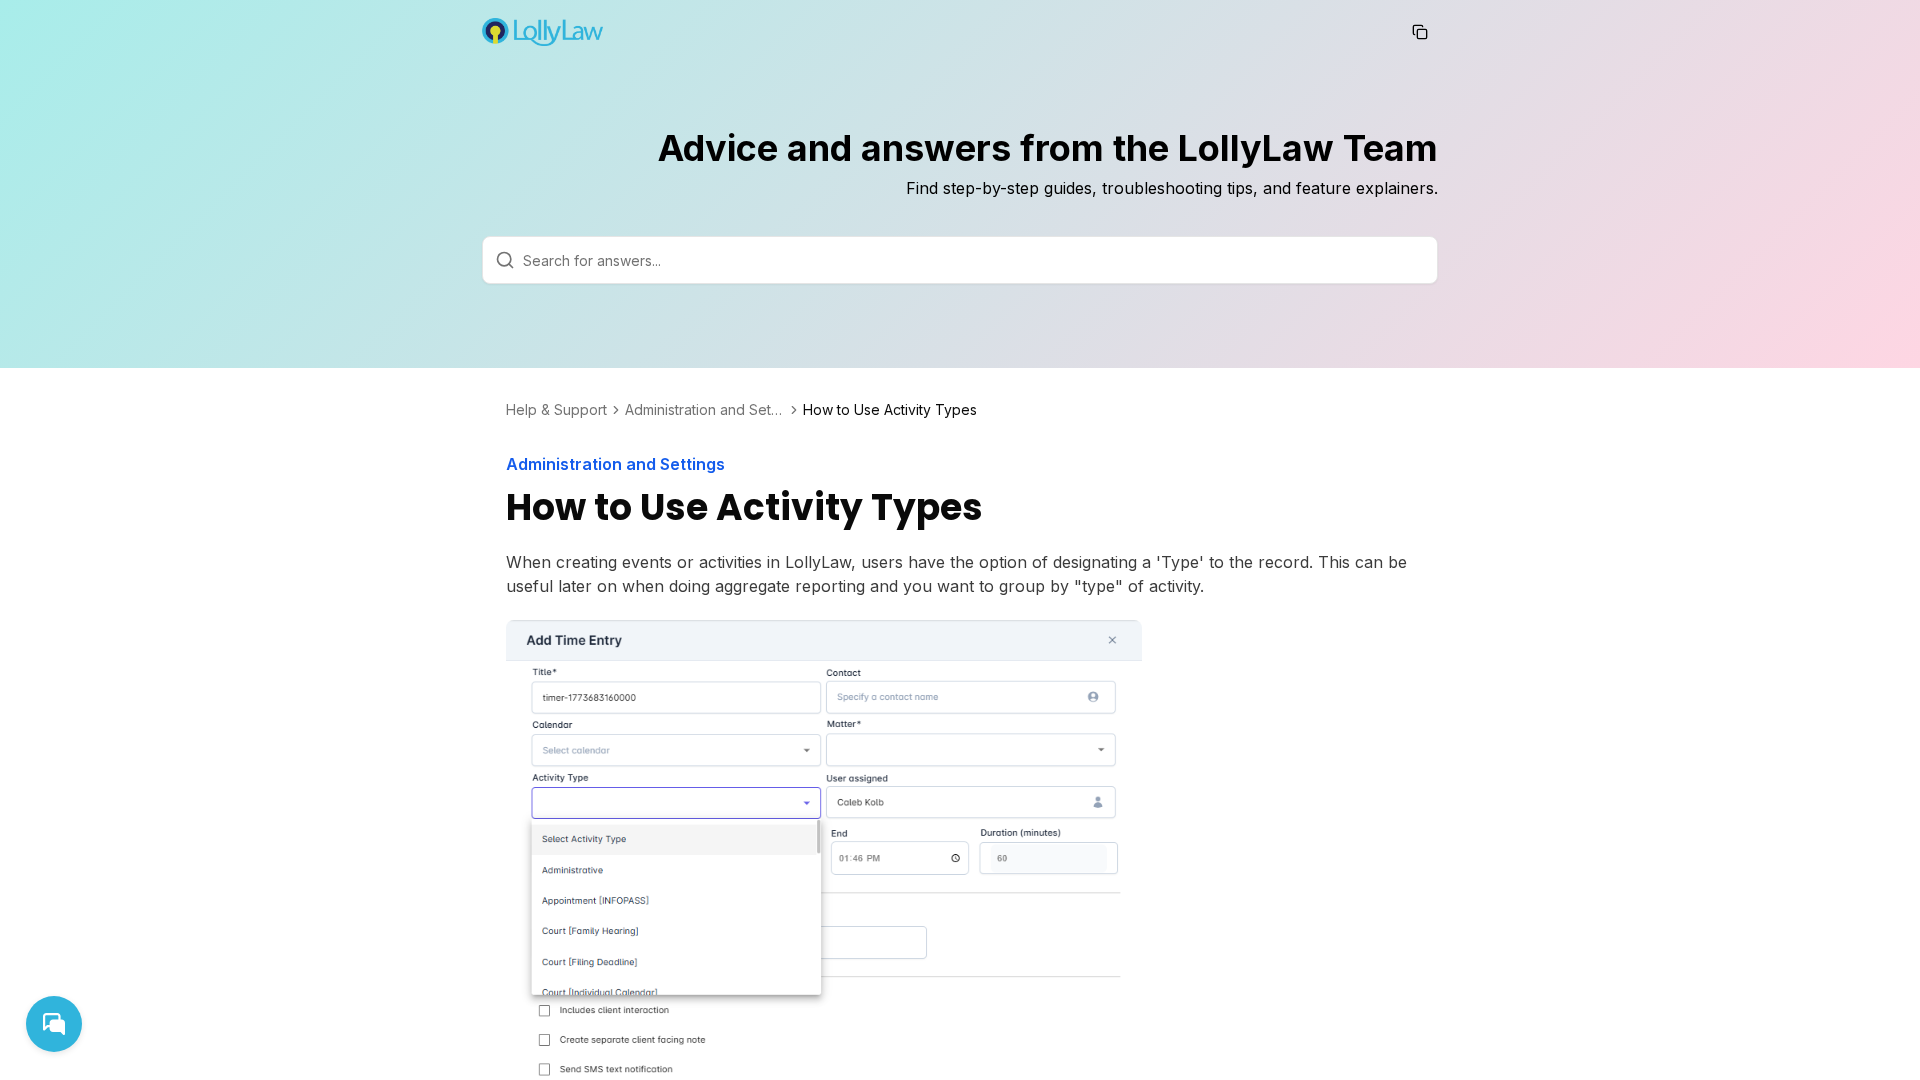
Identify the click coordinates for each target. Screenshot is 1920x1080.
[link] (890, 410)
